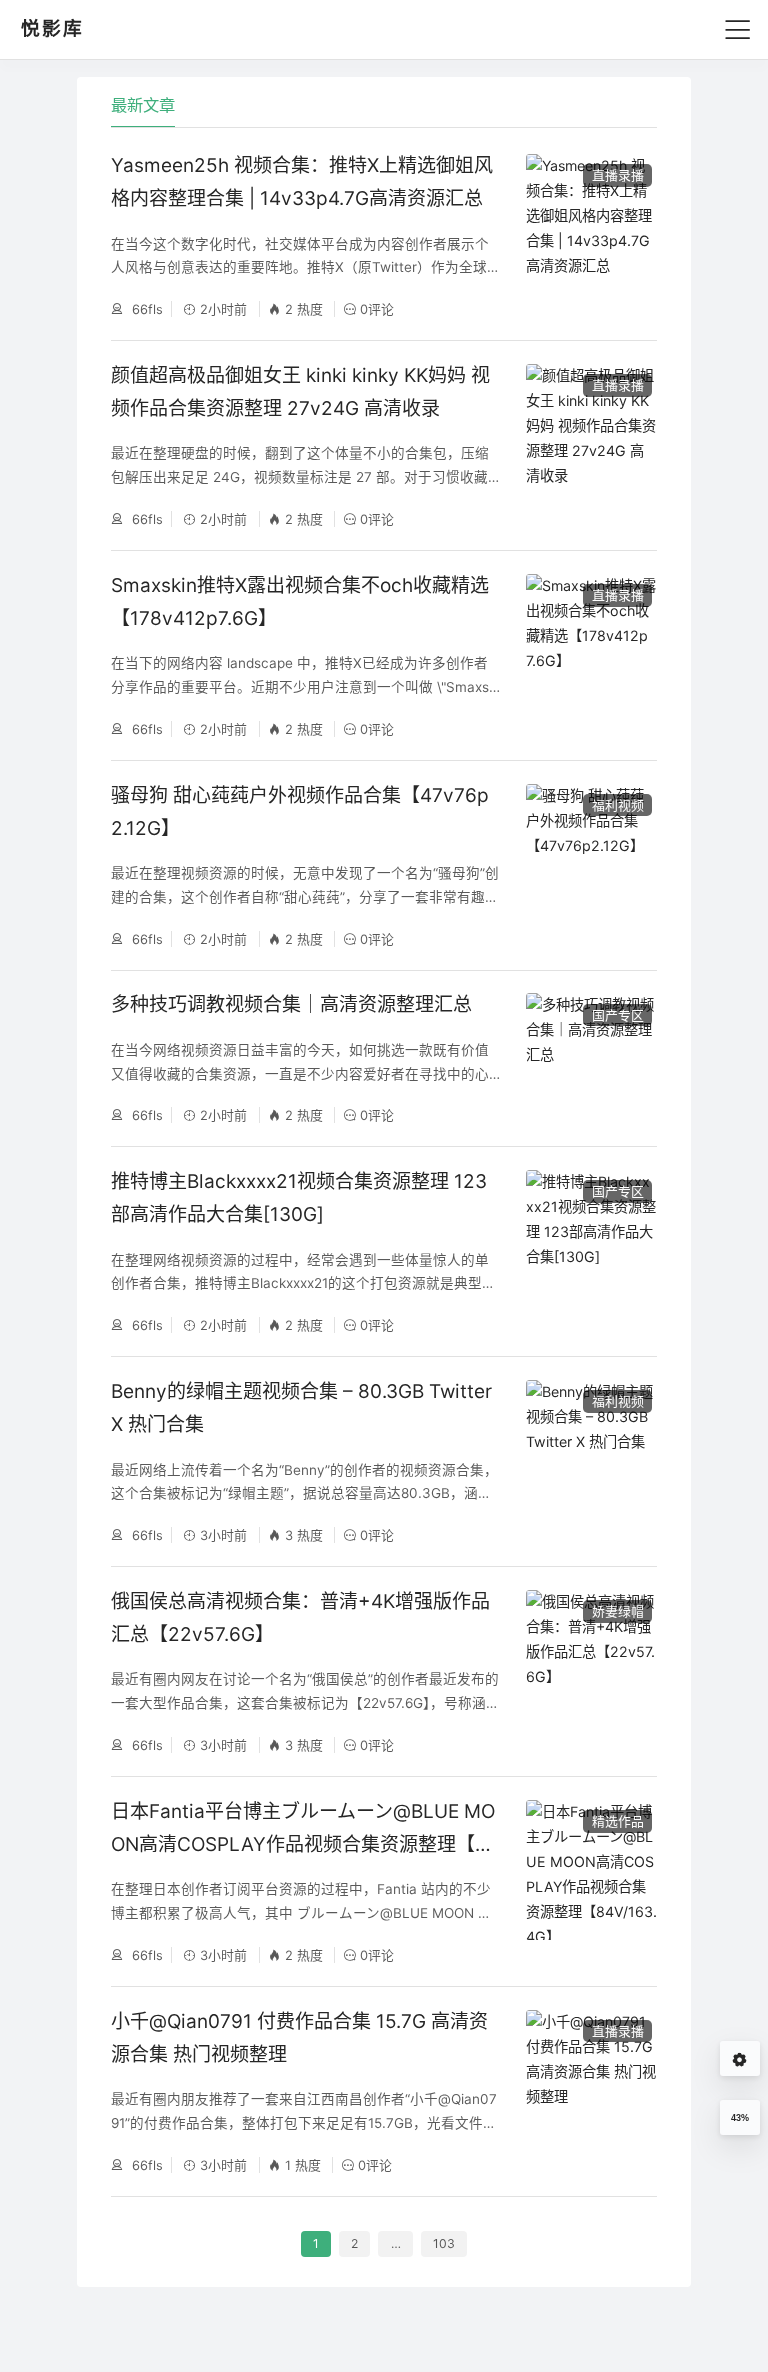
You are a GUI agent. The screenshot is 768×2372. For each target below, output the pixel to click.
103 (444, 2243)
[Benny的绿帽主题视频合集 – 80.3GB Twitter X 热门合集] (591, 1461)
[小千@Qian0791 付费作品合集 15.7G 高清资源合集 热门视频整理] (591, 2091)
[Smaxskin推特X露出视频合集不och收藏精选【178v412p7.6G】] (591, 655)
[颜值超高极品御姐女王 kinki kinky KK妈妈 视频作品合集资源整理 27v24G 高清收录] (591, 445)
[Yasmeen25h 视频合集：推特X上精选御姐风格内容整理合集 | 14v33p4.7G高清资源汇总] (591, 235)
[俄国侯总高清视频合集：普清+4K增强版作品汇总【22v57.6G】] (591, 1671)
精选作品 (618, 1821)
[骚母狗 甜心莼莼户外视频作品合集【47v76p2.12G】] (591, 865)
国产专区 (618, 1015)
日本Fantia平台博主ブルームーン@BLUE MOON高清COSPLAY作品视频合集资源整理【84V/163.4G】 (305, 1845)
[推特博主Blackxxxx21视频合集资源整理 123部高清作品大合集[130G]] (591, 1251)
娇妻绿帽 (618, 1611)
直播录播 (618, 175)
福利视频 (618, 805)
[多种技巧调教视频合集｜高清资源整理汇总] (591, 1058)
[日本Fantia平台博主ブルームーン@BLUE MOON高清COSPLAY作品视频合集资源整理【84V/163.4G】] (591, 1881)
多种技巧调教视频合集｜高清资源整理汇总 (291, 1004)
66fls (145, 309)
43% (740, 2118)
